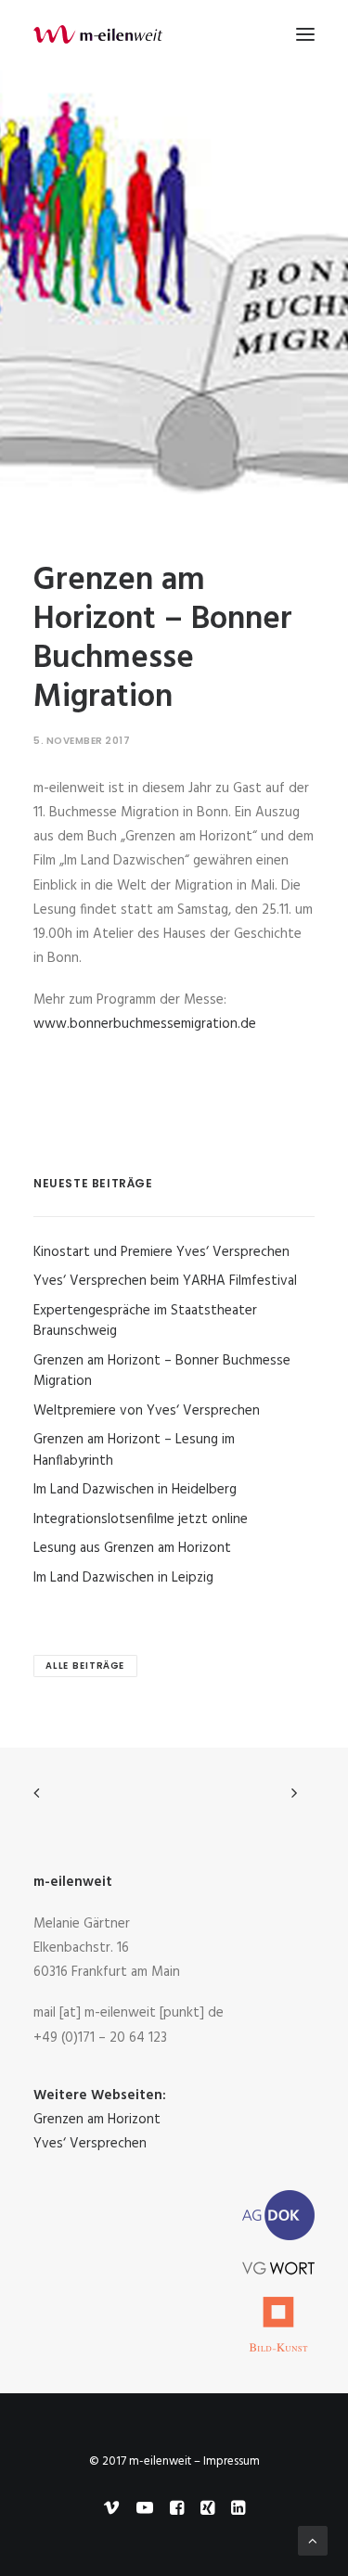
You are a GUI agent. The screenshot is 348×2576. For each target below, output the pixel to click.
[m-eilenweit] (98, 34)
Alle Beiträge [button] (85, 1666)
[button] (305, 34)
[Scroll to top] (313, 2541)
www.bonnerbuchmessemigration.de (145, 1024)
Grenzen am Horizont (97, 2120)
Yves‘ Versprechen (90, 2144)
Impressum (232, 2461)
